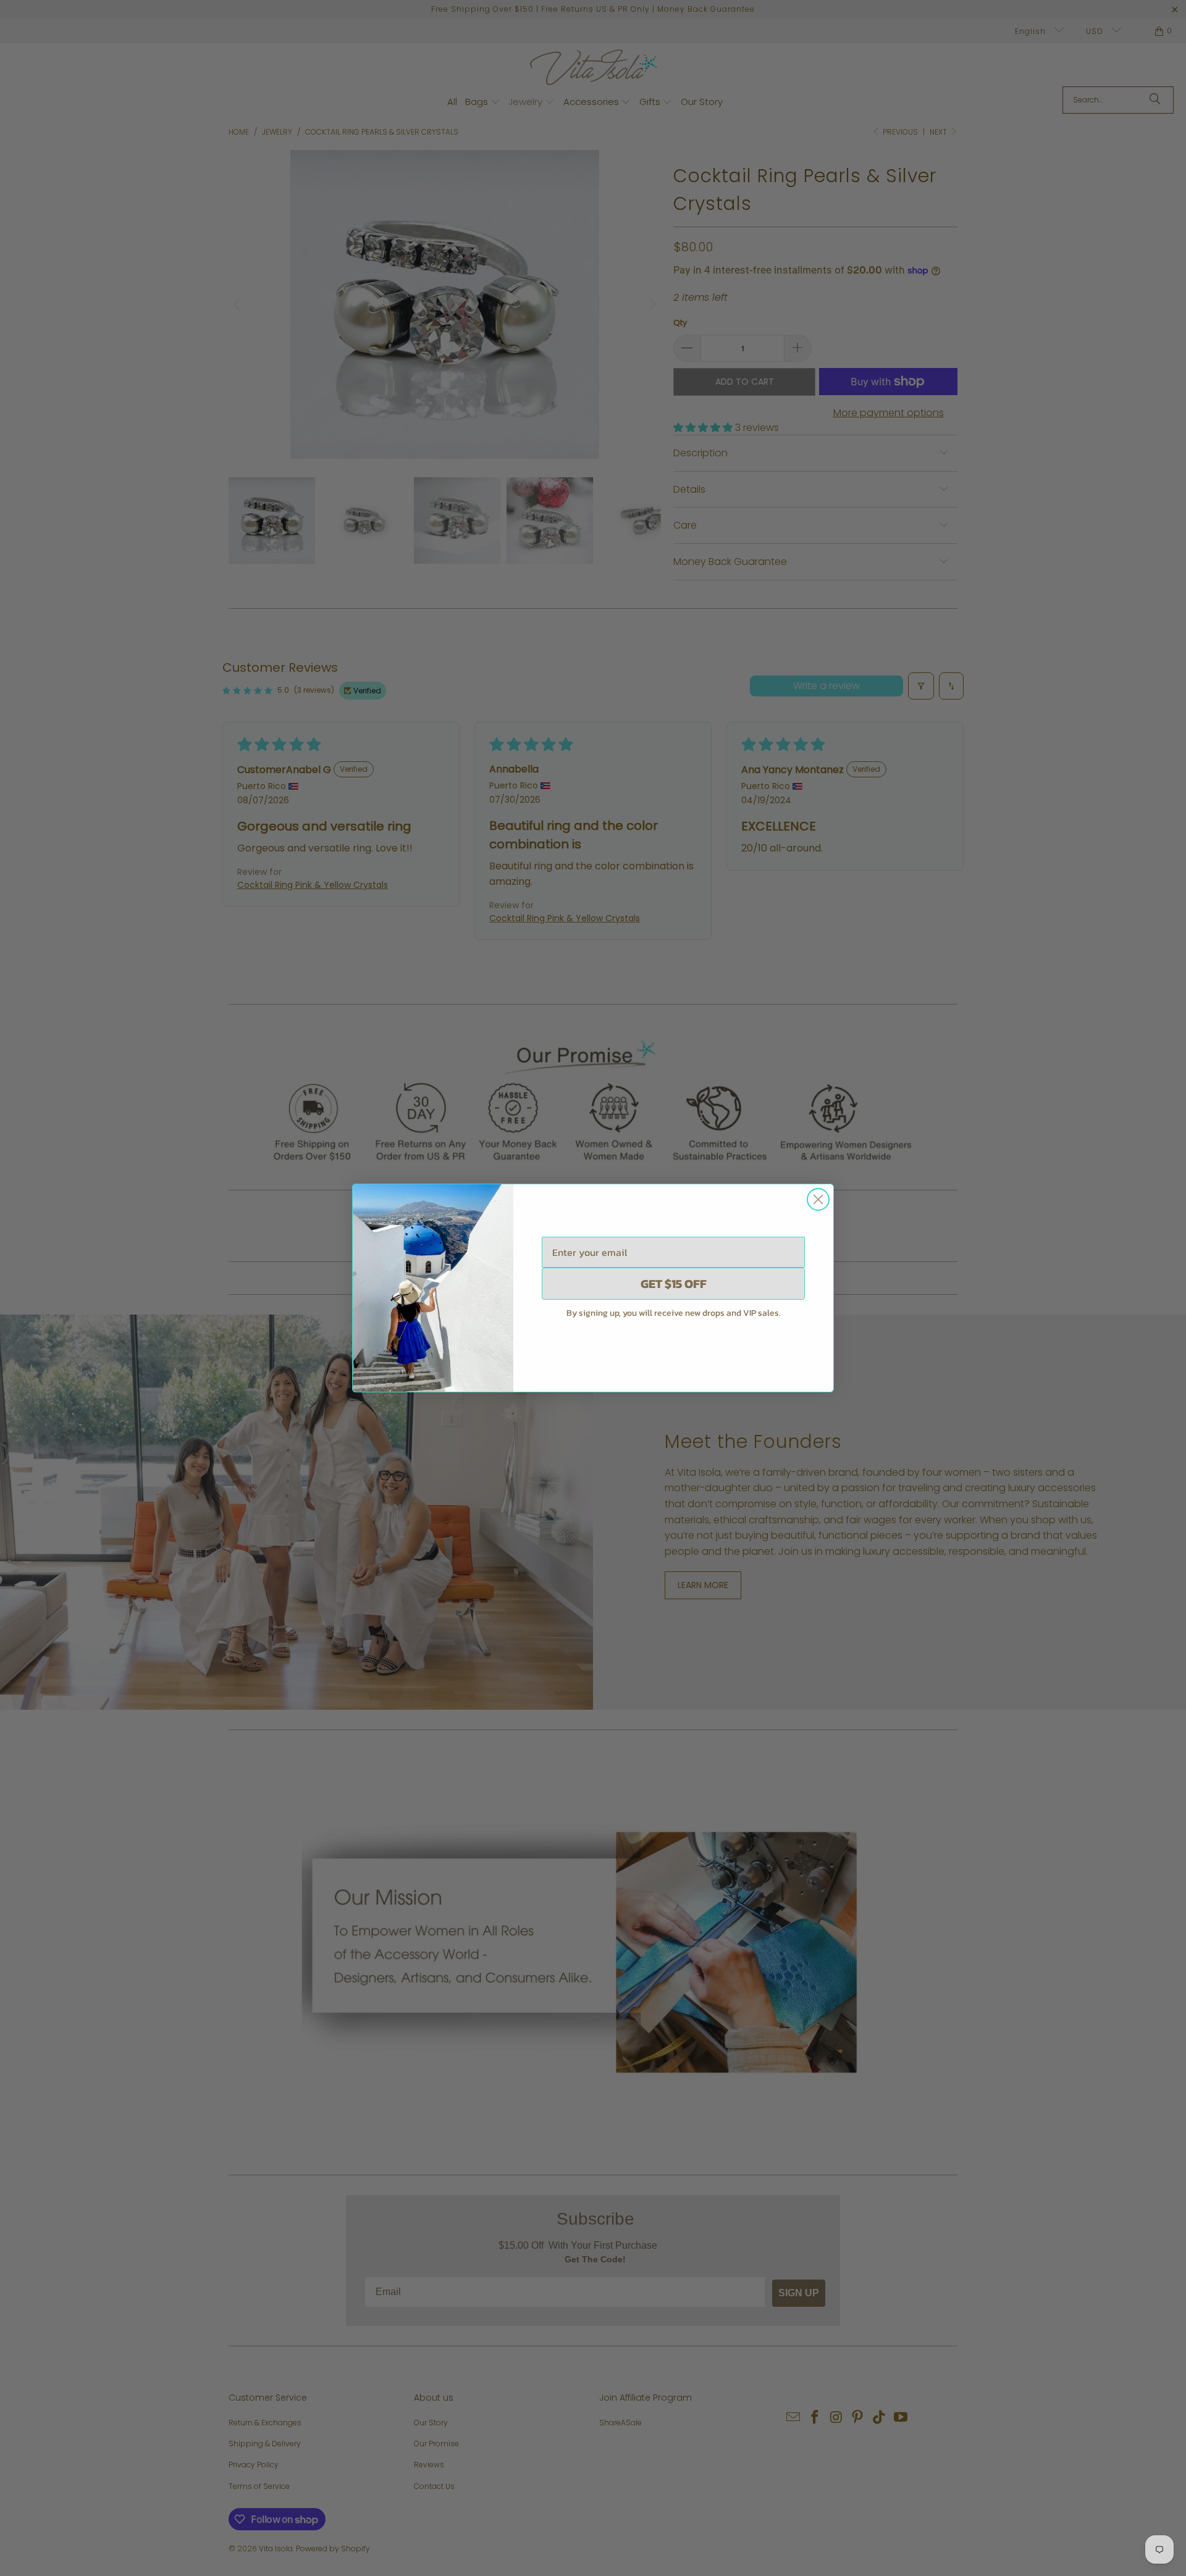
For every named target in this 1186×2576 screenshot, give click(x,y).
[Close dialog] (818, 1199)
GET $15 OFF (674, 1284)
